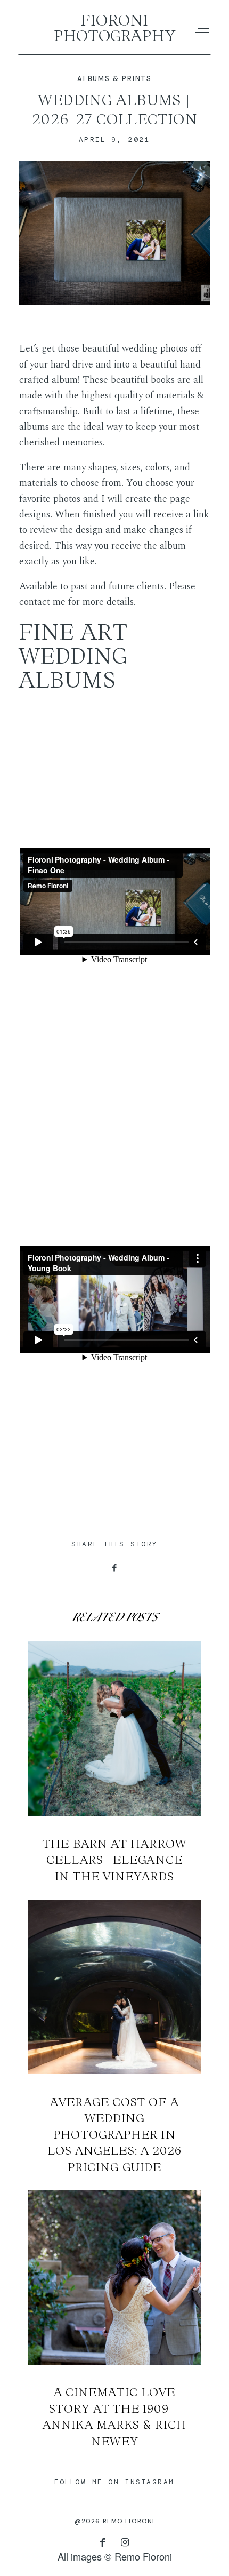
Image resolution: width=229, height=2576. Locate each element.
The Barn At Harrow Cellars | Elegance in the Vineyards (115, 1763)
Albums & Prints (114, 79)
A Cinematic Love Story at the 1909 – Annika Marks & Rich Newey (115, 2320)
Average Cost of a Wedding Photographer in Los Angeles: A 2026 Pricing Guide (115, 2037)
